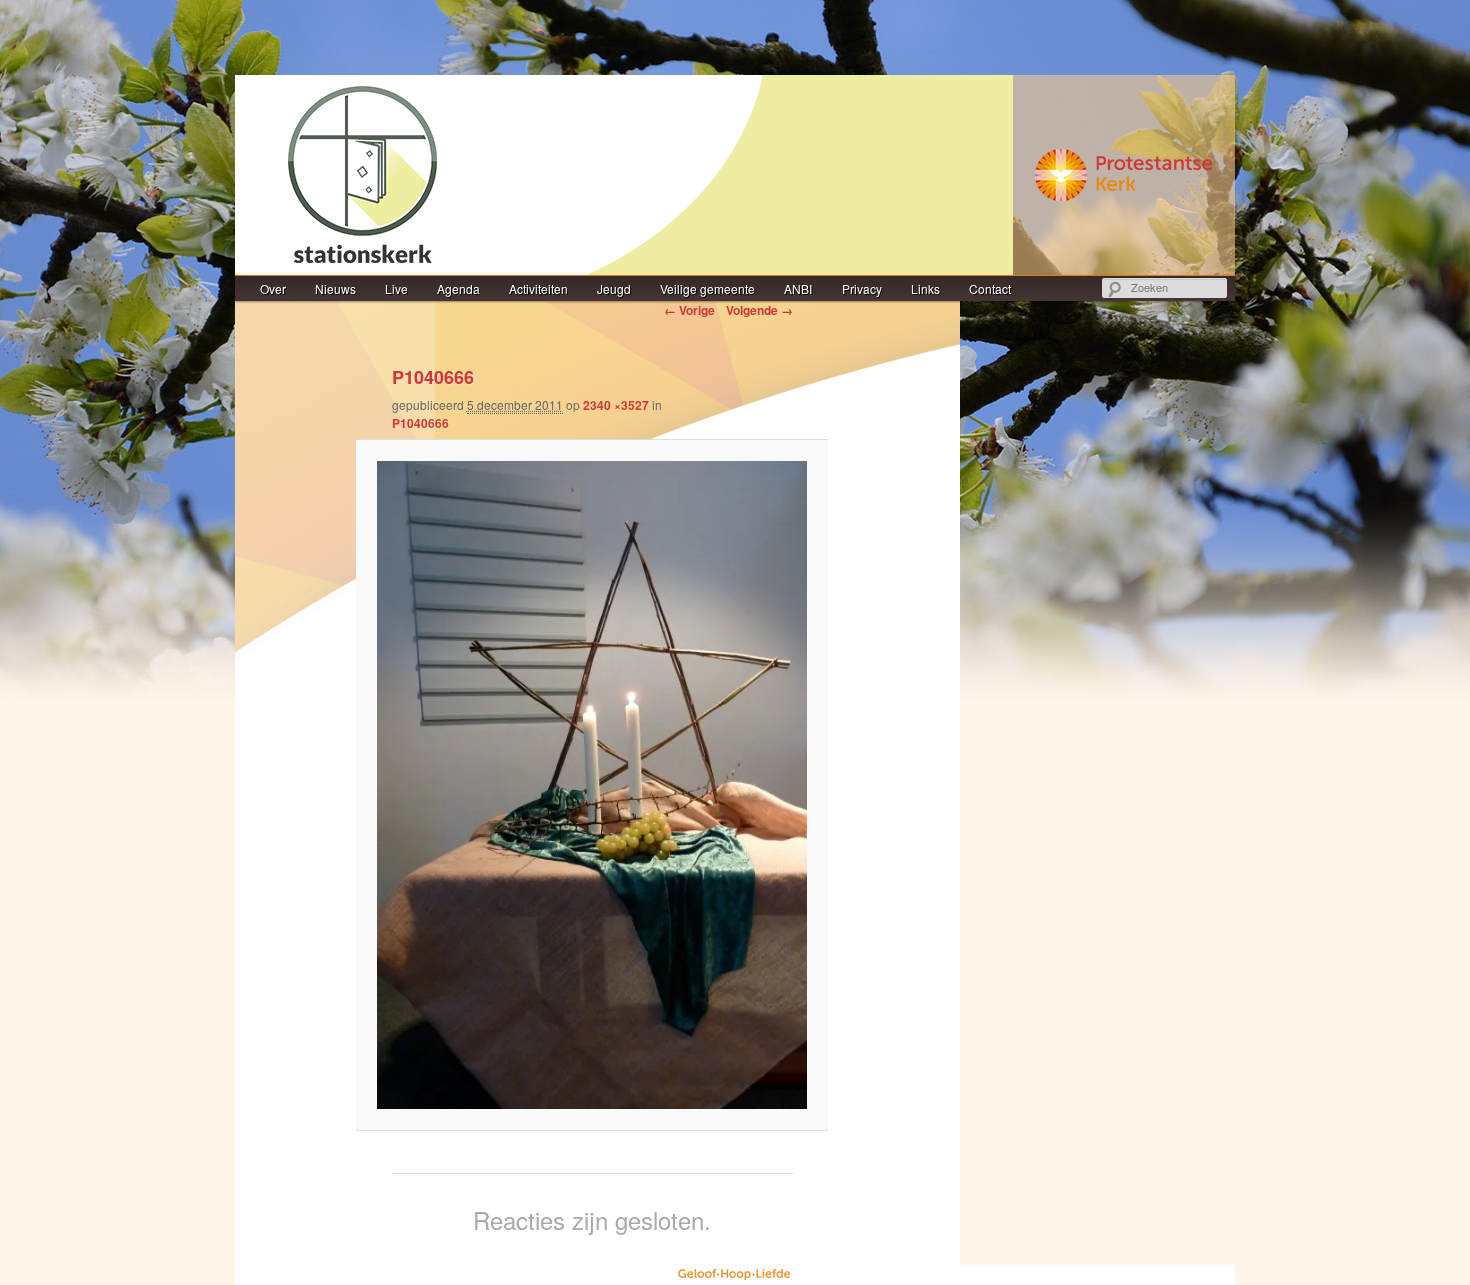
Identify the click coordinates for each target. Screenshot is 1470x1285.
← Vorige (689, 310)
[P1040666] (592, 785)
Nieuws (335, 288)
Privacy (862, 288)
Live (396, 288)
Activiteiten (538, 288)
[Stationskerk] (735, 175)
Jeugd (614, 288)
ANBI (798, 288)
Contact (990, 288)
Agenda (458, 288)
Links (925, 288)
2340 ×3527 (616, 405)
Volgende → (759, 310)
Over (273, 288)
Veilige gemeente (707, 288)
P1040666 (420, 423)
